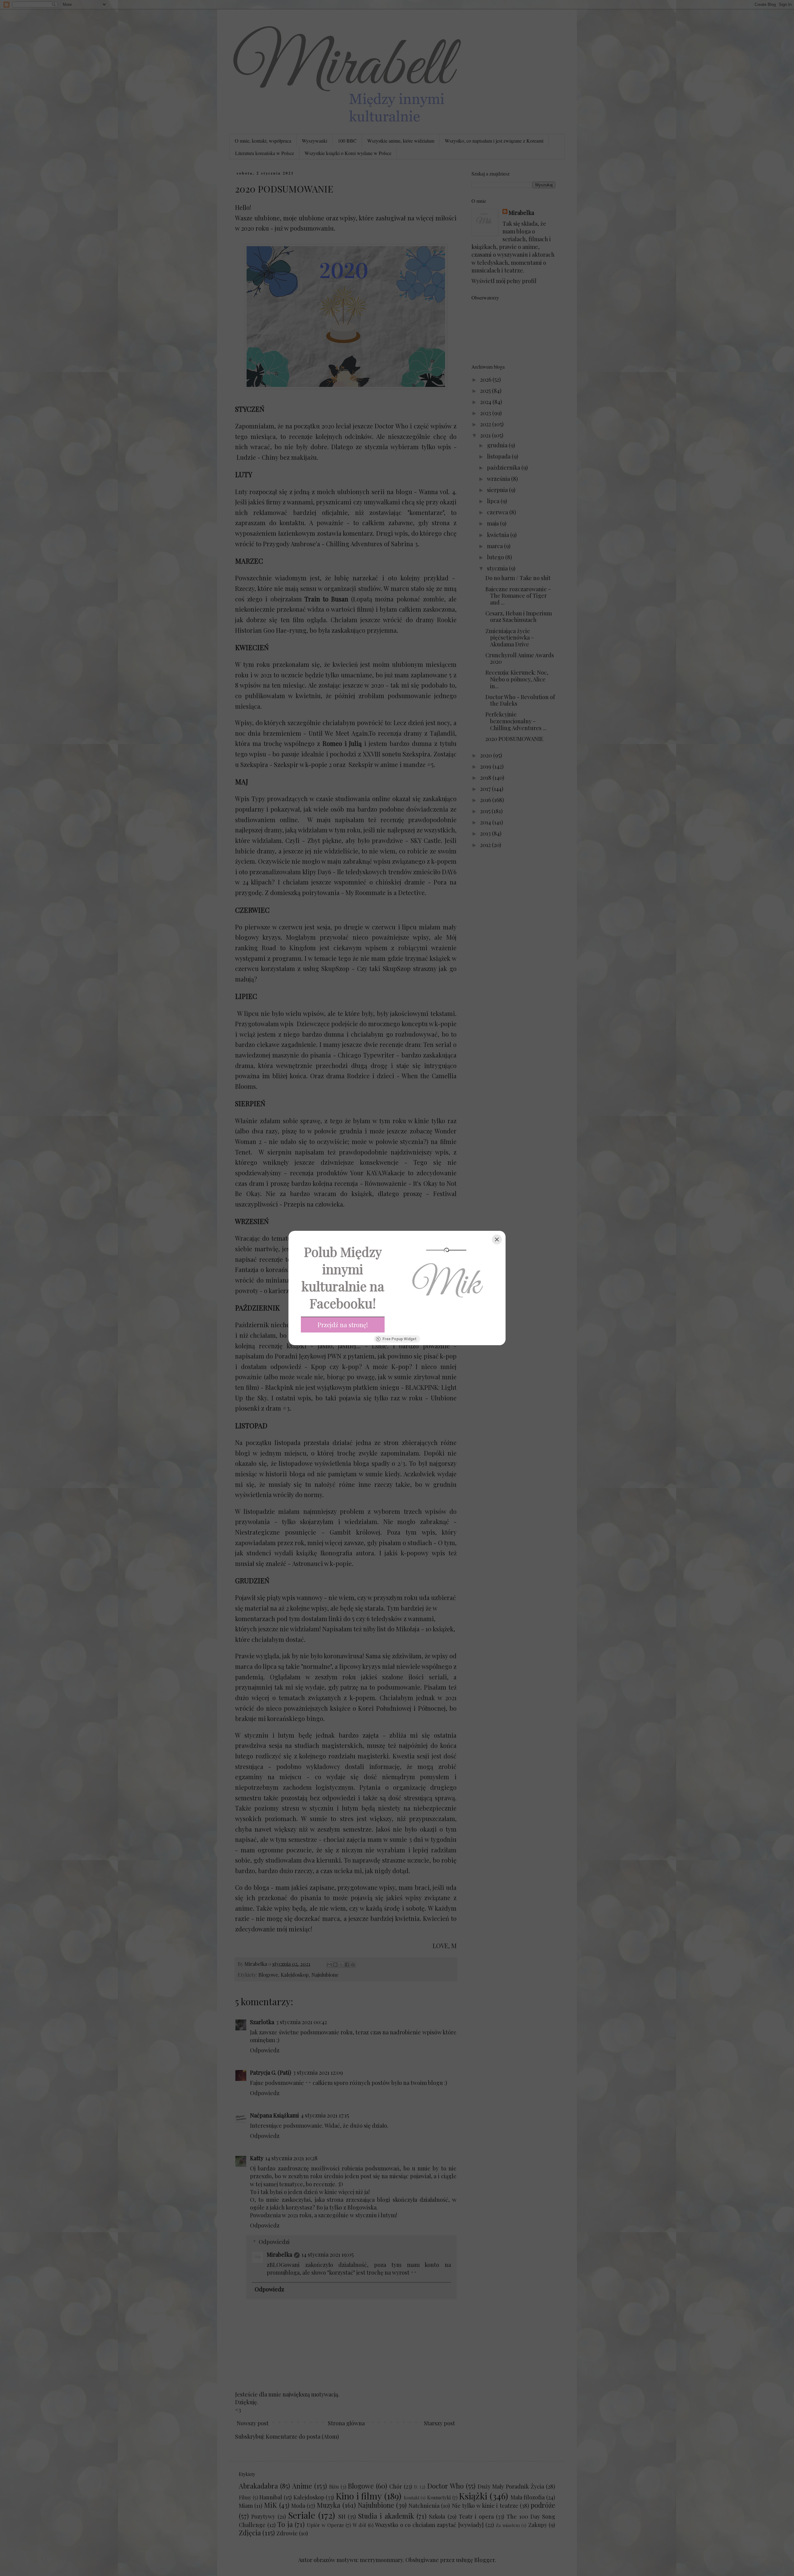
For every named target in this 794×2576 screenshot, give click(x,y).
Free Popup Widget (399, 1339)
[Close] (497, 1239)
